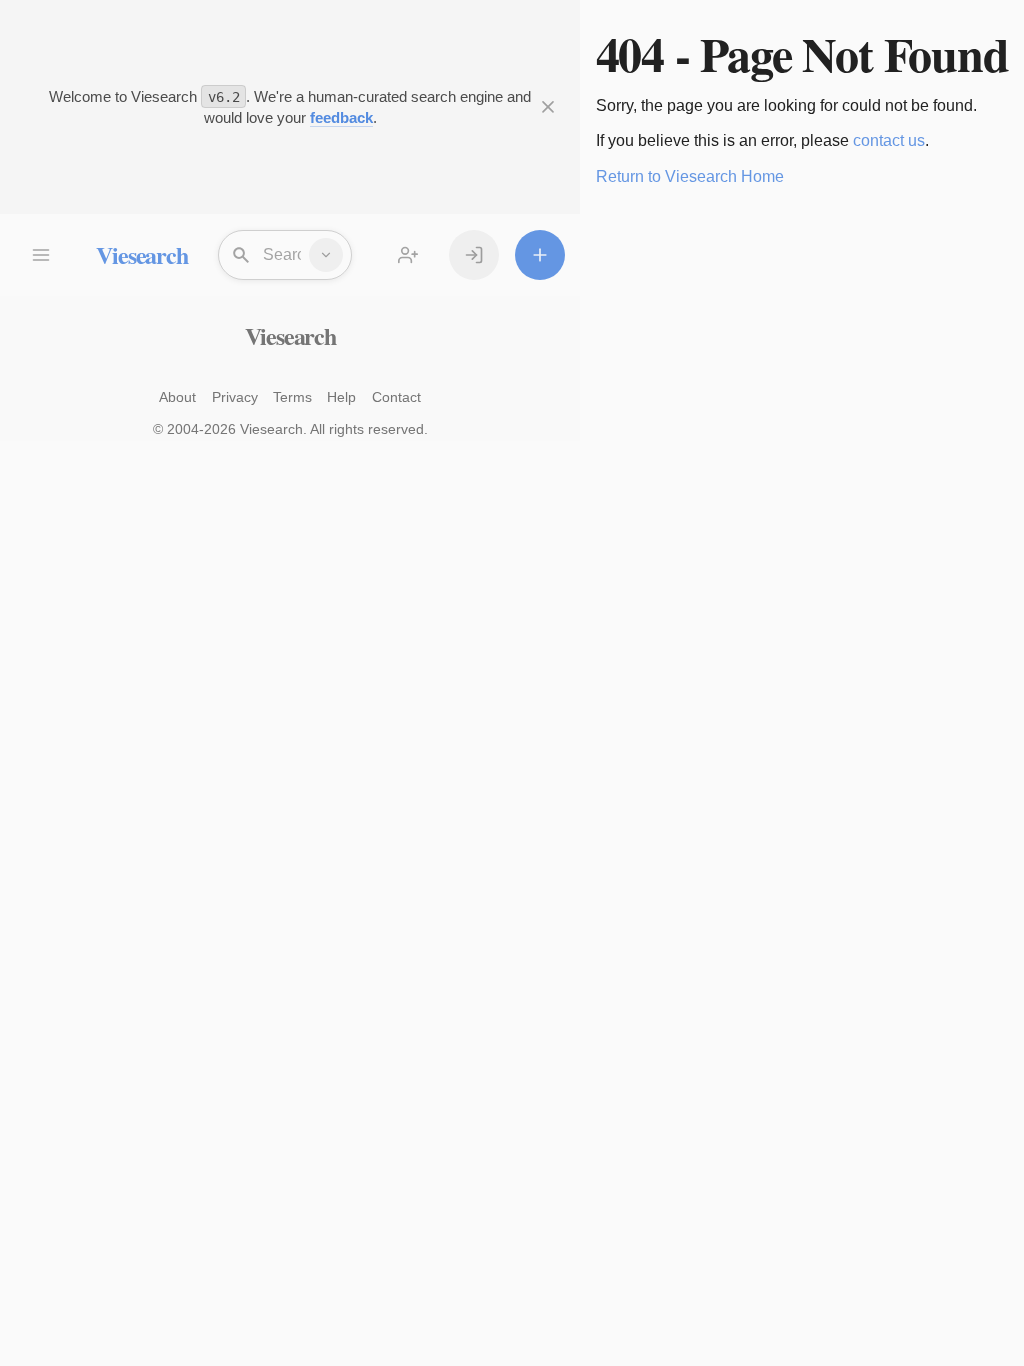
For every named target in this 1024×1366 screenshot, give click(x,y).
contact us (889, 140)
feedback (341, 117)
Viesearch (141, 254)
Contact (396, 397)
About (177, 397)
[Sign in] (474, 255)
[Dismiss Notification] (548, 107)
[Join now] (408, 255)
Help (341, 397)
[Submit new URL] (540, 255)
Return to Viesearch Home (690, 176)
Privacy (235, 397)
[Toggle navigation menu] (40, 255)
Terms (292, 397)
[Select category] (326, 255)
